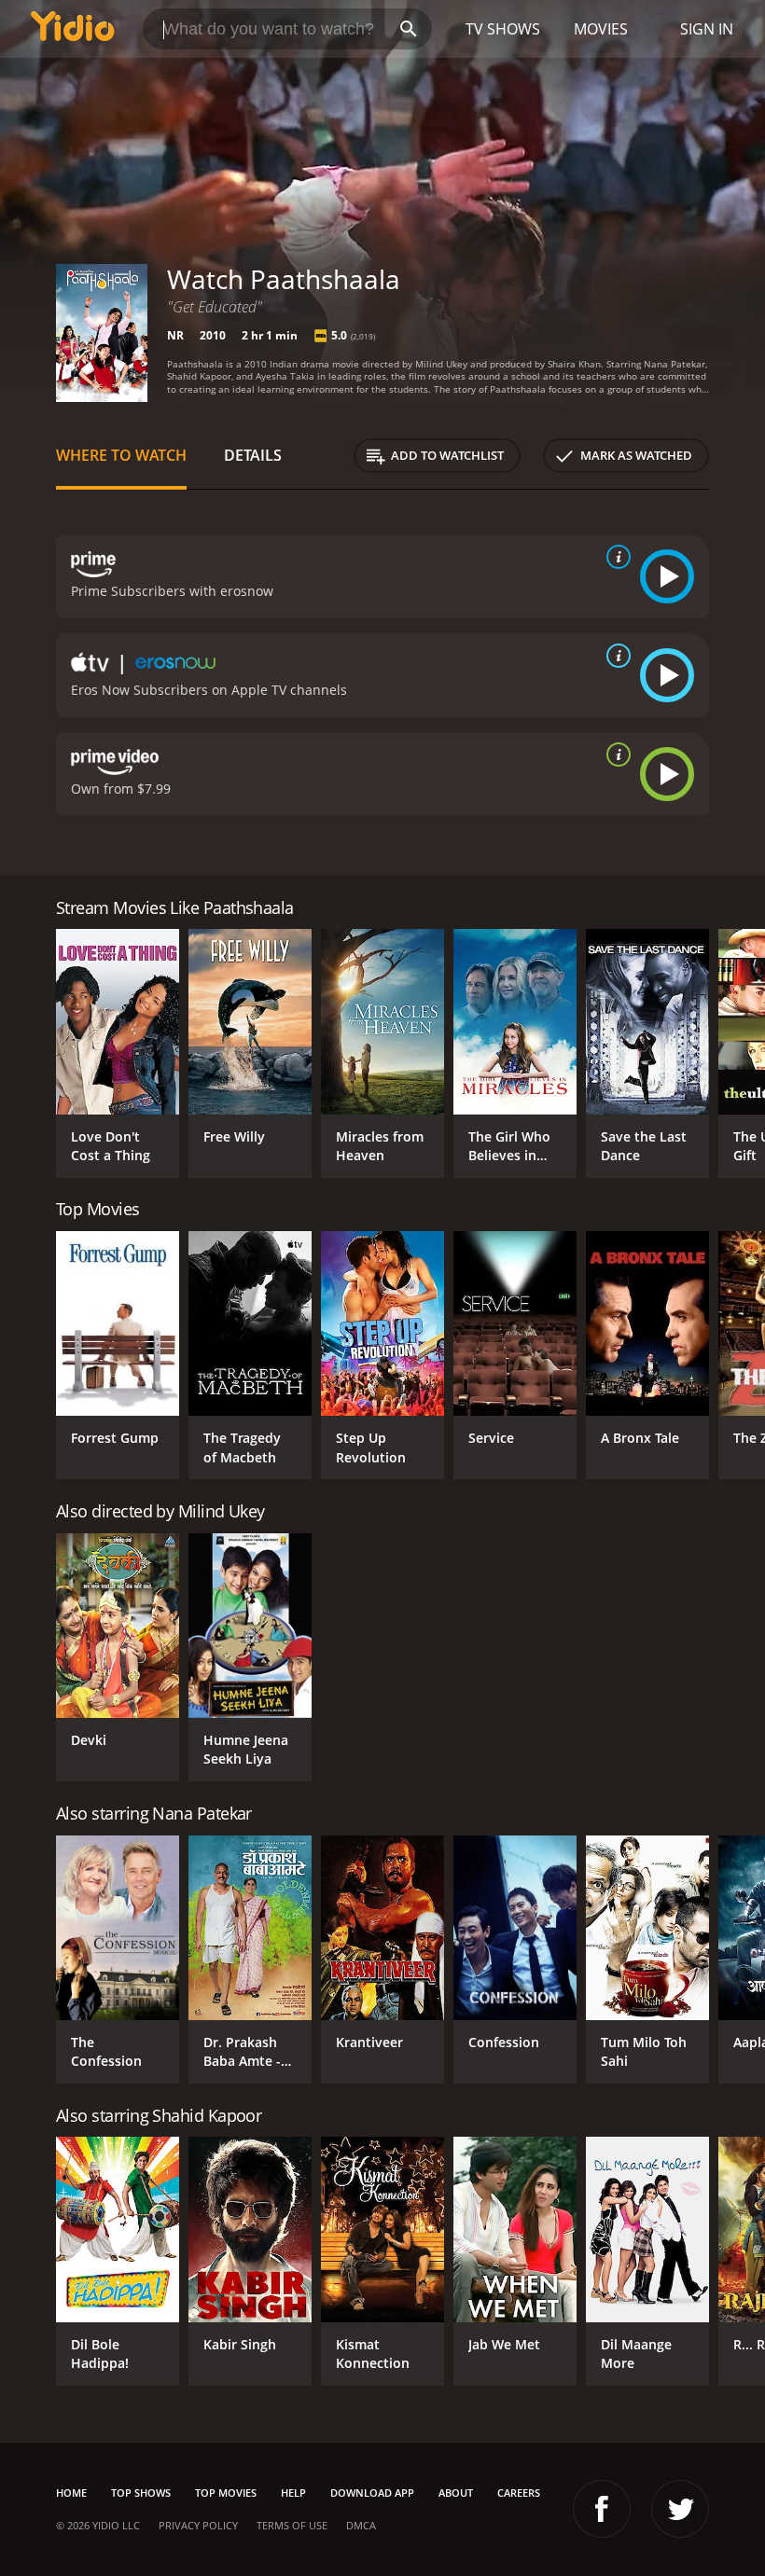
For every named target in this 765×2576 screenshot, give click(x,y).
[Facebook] (602, 2509)
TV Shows (503, 29)
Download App (372, 2493)
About (456, 2493)
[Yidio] (73, 29)
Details (253, 455)
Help (293, 2493)
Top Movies (226, 2493)
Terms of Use (292, 2525)
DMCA (361, 2525)
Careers (519, 2493)
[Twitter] (680, 2509)
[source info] (615, 557)
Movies (601, 29)
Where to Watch (121, 455)
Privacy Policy (198, 2525)
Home (71, 2493)
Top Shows (141, 2493)
